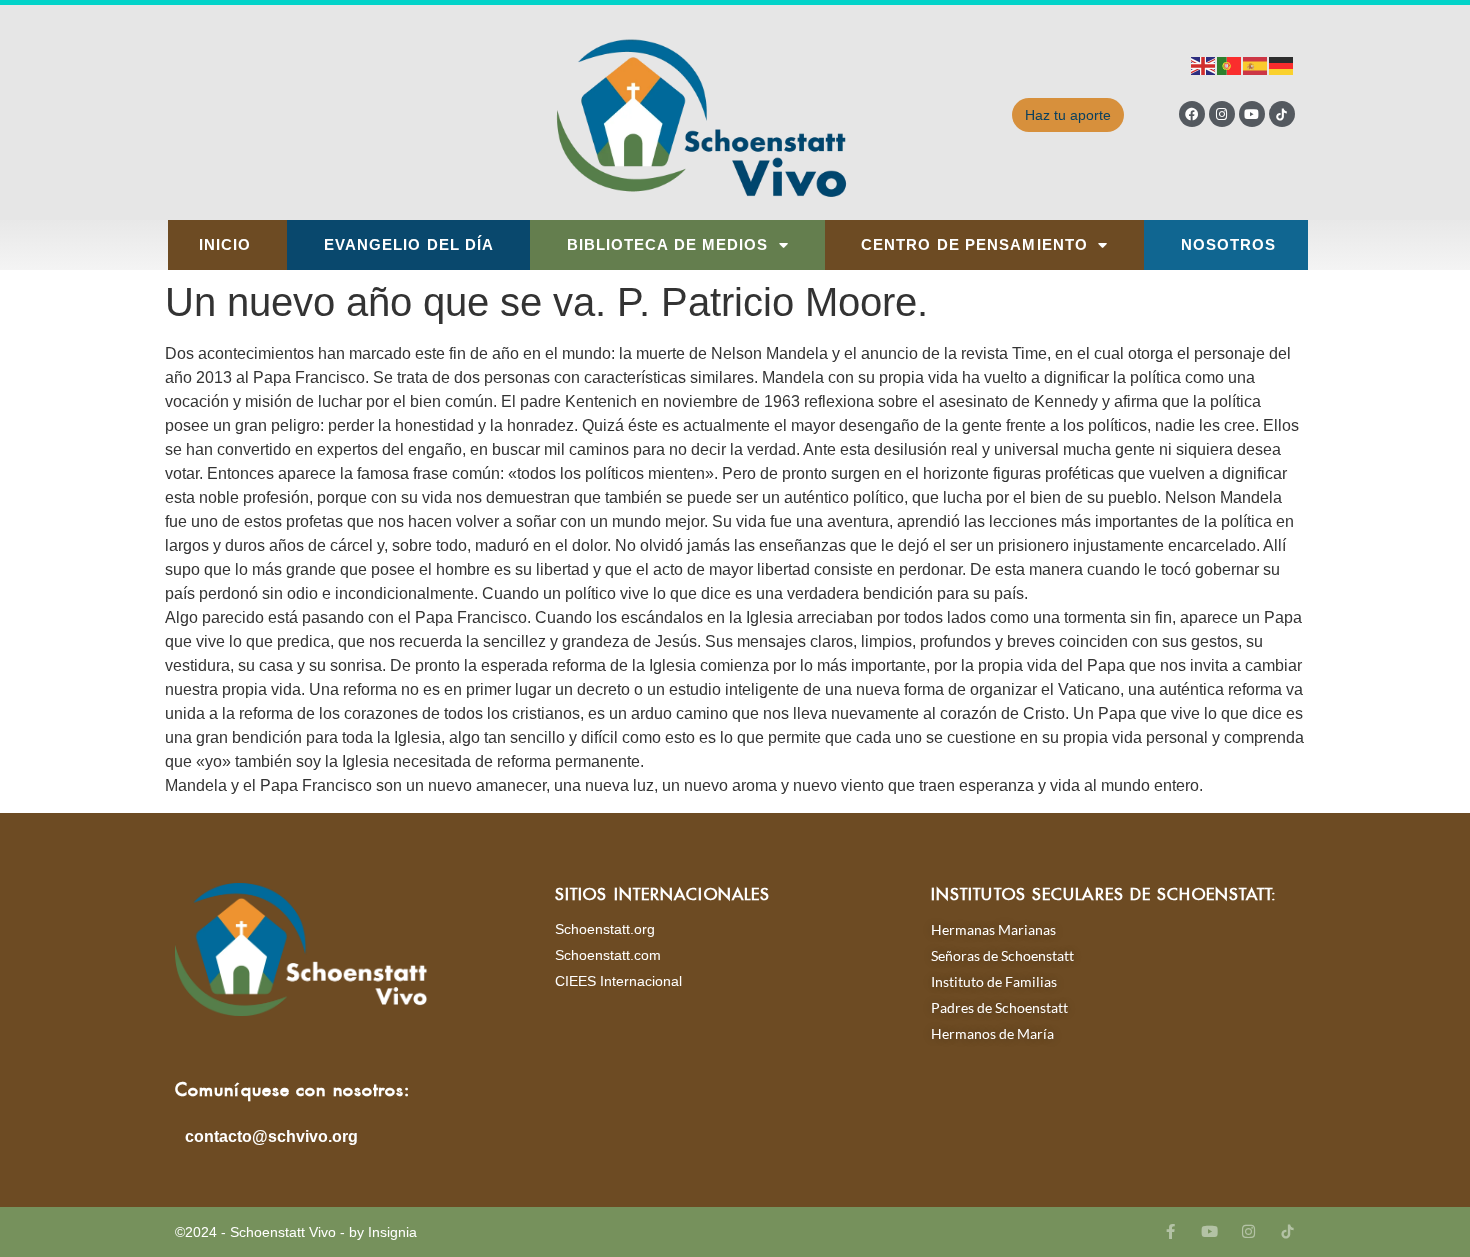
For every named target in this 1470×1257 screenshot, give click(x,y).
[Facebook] (1192, 114)
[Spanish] (1256, 64)
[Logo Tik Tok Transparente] (1282, 114)
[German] (1282, 64)
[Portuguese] (1230, 64)
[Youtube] (1252, 114)
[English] (1204, 64)
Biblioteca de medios (668, 245)
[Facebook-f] (1170, 1231)
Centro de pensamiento (974, 245)
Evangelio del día (409, 245)
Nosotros (1229, 245)
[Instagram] (1222, 114)
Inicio (225, 245)
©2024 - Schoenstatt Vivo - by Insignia (296, 1232)
